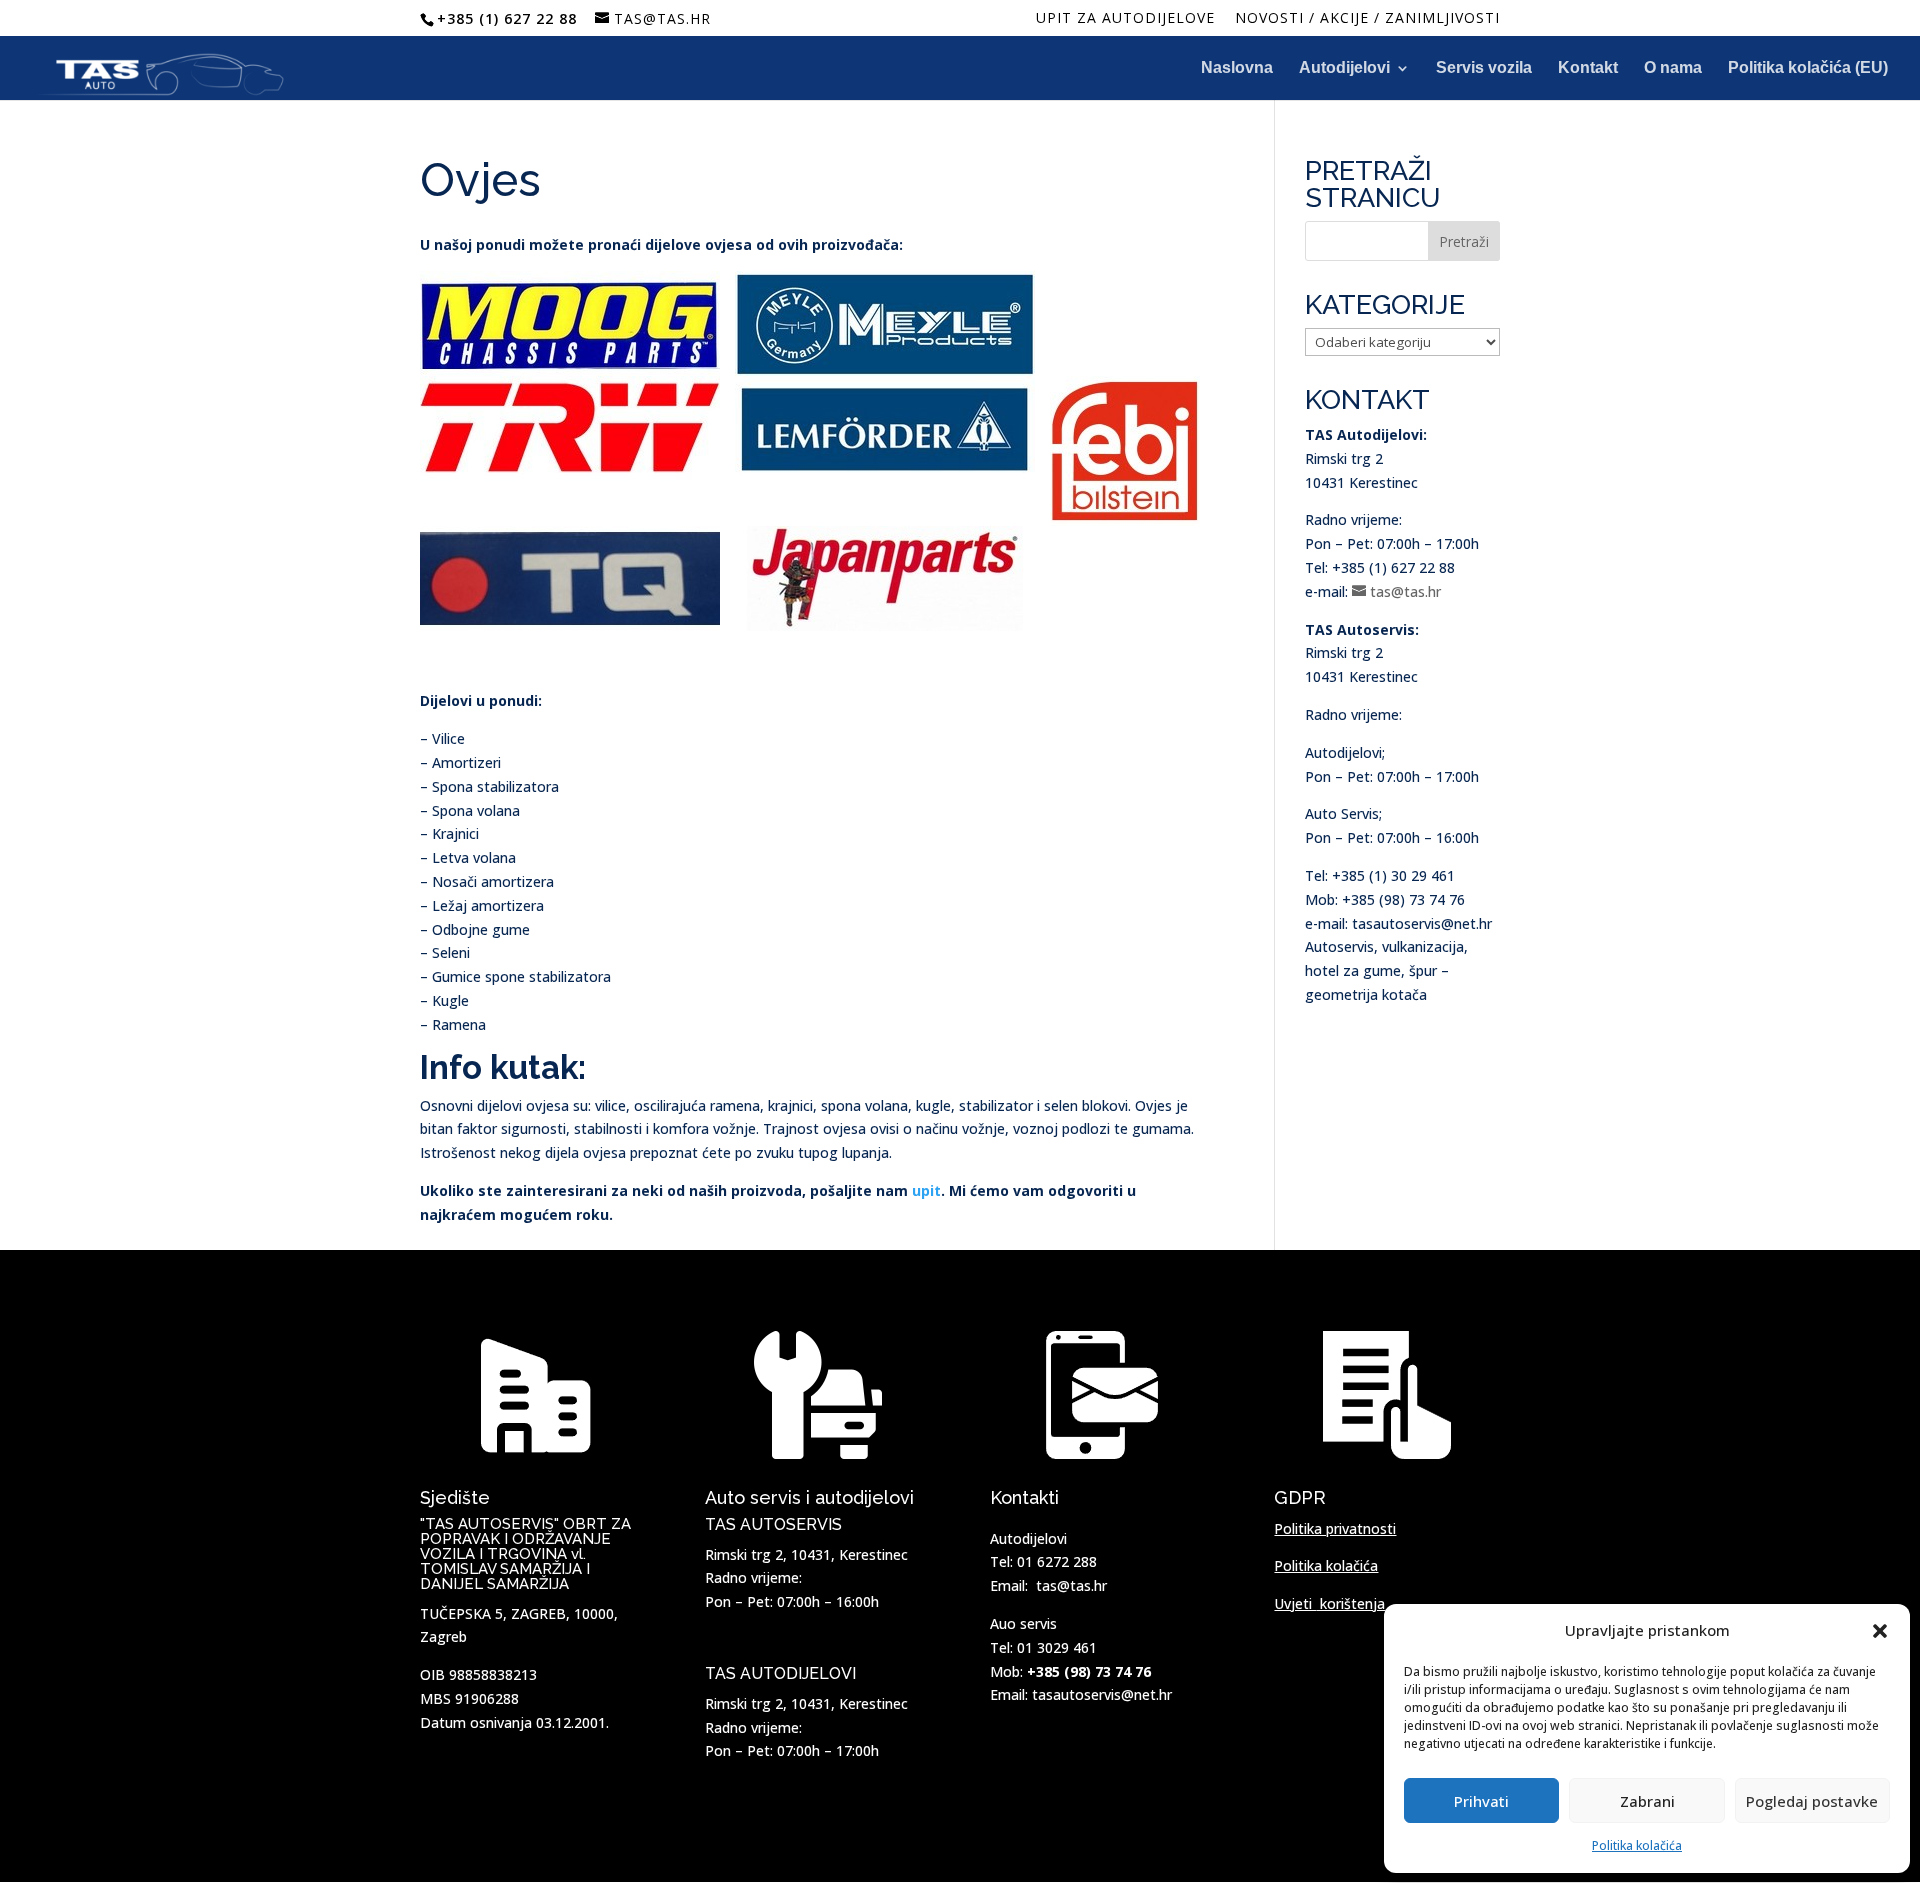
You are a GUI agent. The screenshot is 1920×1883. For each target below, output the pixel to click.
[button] (1880, 1631)
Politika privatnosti (1335, 1528)
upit (926, 1190)
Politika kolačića (1637, 1845)
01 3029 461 (1057, 1647)
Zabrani (1647, 1801)
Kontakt (1588, 68)
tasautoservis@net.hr (1102, 1694)
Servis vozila (1484, 68)
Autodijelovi (1344, 68)
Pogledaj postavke (1812, 1801)
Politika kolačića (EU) (1808, 68)
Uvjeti (1329, 1603)
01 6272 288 (1057, 1561)
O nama (1673, 68)
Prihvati (1481, 1801)
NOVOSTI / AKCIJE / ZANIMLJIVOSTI (1367, 19)
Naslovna (1237, 68)
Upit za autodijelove (1125, 19)
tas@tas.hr (1071, 1585)
